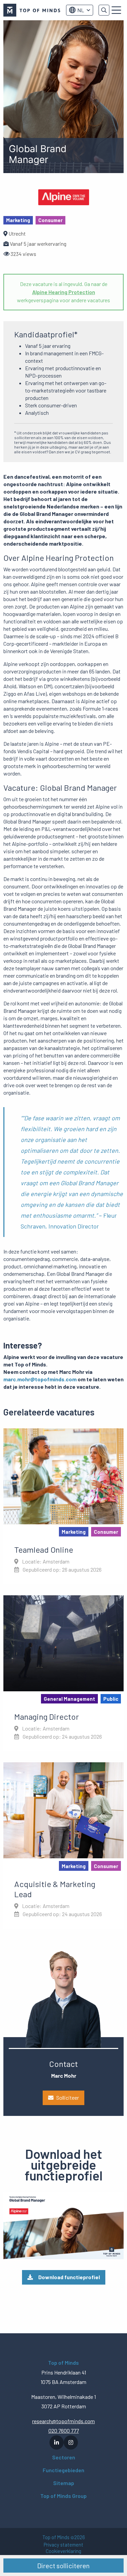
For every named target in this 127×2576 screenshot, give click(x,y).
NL (81, 10)
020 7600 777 (64, 2430)
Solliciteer (68, 2097)
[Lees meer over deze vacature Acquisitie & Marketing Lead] (63, 1845)
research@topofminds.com (63, 2421)
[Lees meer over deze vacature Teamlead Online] (63, 1506)
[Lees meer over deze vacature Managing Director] (63, 1673)
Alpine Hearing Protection (64, 292)
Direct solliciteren (63, 2566)
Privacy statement (63, 2545)
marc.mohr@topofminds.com (40, 1379)
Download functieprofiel (69, 2277)
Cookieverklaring (63, 2551)
